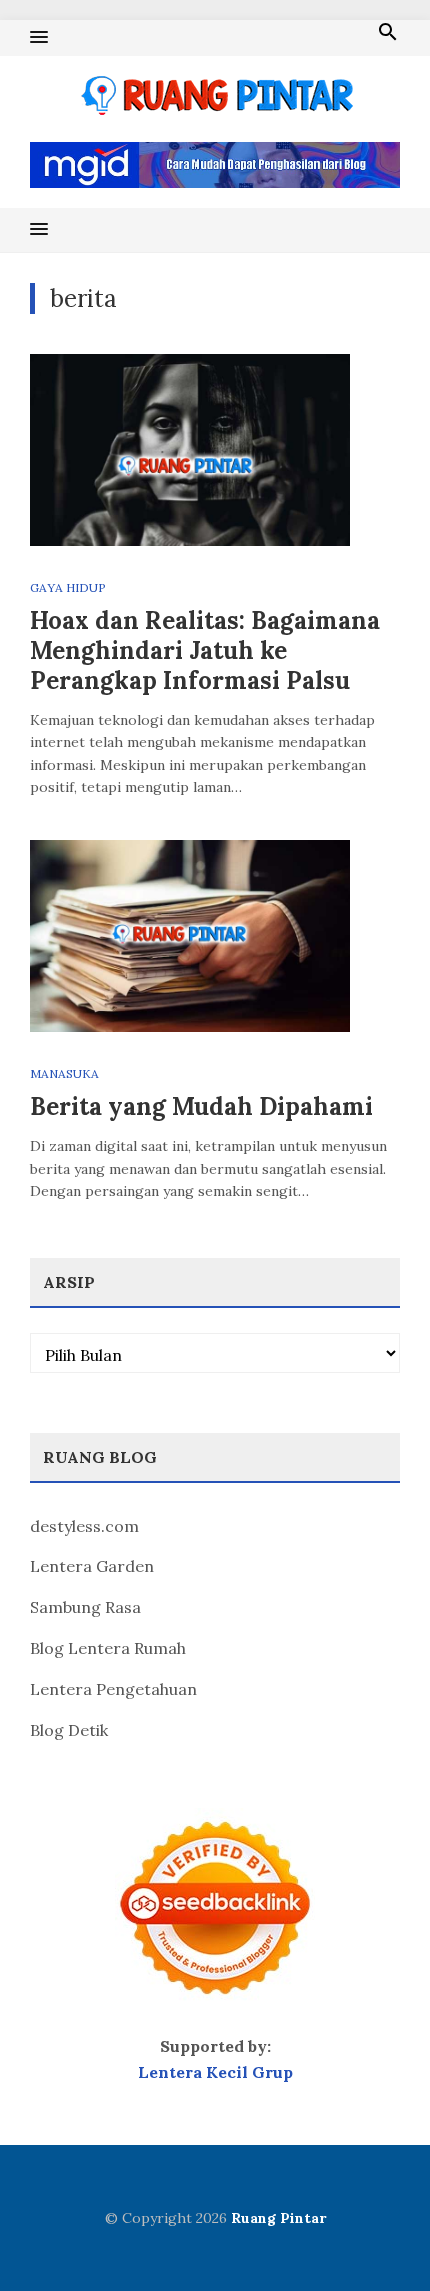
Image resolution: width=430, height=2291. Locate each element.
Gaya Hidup (68, 587)
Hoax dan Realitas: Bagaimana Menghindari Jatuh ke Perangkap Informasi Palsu (205, 650)
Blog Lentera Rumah (108, 1648)
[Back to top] (374, 2235)
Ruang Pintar (278, 2218)
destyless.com (84, 1526)
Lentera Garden (92, 1566)
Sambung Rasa (85, 1607)
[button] (39, 38)
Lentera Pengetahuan (113, 1689)
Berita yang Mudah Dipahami (201, 1106)
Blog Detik (69, 1730)
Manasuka (64, 1073)
